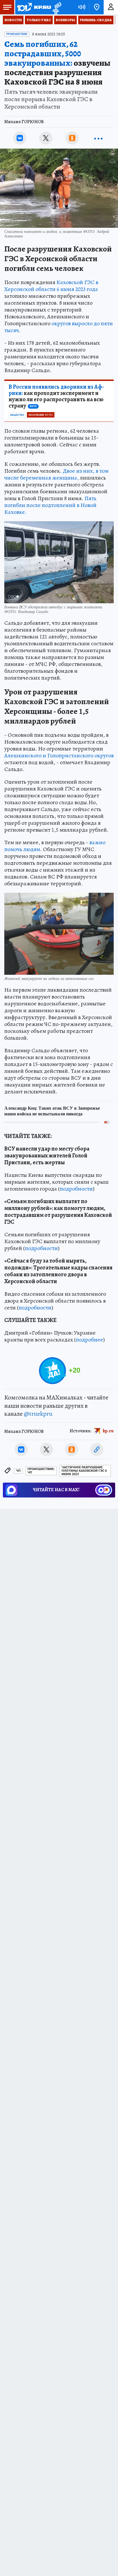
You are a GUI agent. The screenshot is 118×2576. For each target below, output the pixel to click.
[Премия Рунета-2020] (56, 7)
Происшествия (17, 34)
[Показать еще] (98, 138)
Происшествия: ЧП (41, 1471)
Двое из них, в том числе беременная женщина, (56, 474)
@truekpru (38, 1414)
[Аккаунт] (111, 7)
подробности (76, 1189)
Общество (17, 415)
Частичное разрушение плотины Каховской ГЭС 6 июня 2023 (84, 1471)
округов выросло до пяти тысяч (59, 327)
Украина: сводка (96, 20)
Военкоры (65, 20)
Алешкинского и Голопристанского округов (59, 755)
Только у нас (39, 20)
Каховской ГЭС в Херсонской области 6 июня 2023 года (51, 286)
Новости (13, 20)
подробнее (90, 1340)
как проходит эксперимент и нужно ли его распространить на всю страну (56, 396)
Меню (7, 7)
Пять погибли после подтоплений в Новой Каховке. (50, 505)
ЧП (18, 1471)
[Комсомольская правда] (34, 7)
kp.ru (108, 1431)
